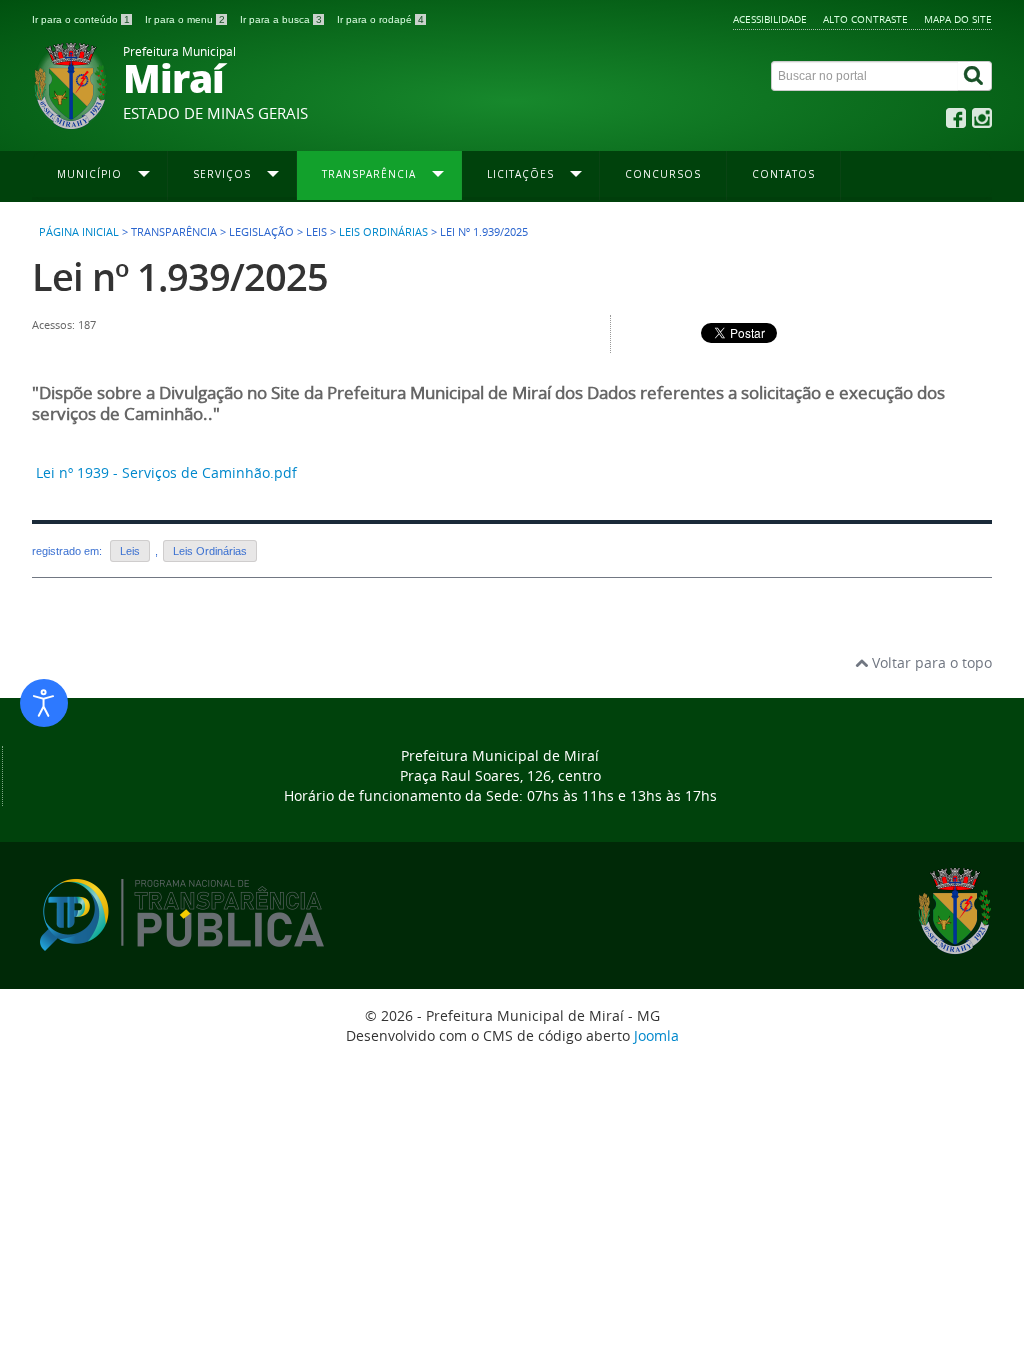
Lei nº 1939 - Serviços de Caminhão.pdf (166, 472)
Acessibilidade (770, 19)
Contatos (783, 174)
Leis (130, 551)
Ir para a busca (281, 19)
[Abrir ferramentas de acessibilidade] (44, 703)
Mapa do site (958, 19)
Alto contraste (865, 19)
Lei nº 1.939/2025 (180, 276)
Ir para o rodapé (380, 19)
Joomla (656, 1035)
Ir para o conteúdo (81, 19)
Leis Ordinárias (383, 232)
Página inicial (79, 232)
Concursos (663, 174)
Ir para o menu (185, 19)
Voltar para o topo (930, 662)
